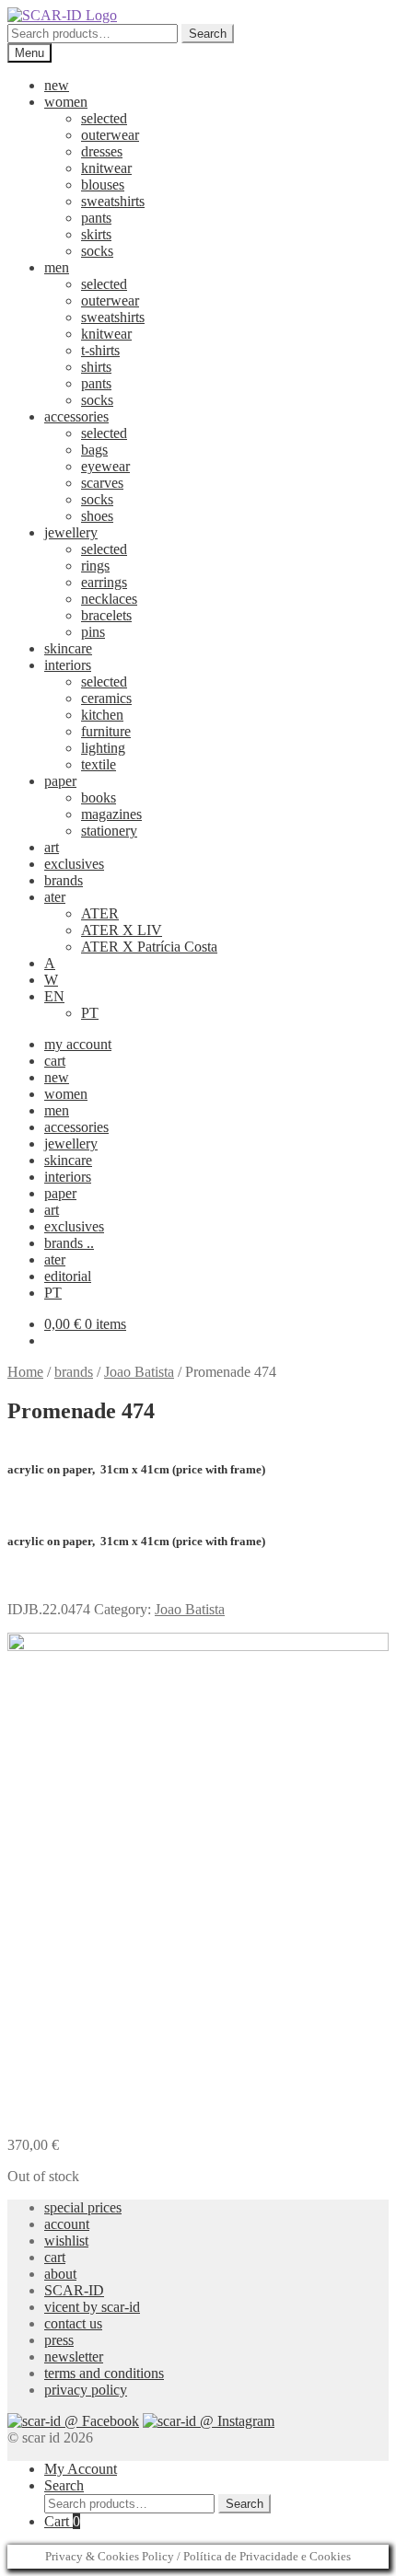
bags (94, 450)
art (52, 847)
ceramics (106, 698)
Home (25, 1372)
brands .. (69, 1243)
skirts (96, 234)
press (59, 2340)
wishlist (66, 2241)
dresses (102, 151)
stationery (109, 831)
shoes (97, 516)
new (57, 85)
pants (96, 218)
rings (95, 566)
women (66, 102)
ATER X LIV (122, 930)
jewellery (71, 532)
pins (93, 632)
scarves (102, 483)
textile (99, 764)
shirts (96, 367)
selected (104, 118)
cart (55, 1061)
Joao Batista (139, 1372)
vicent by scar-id (92, 2307)
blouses (103, 185)
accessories (76, 416)
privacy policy (86, 2390)
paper (60, 781)
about (60, 2274)
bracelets (106, 615)
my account (78, 1044)
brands (64, 880)
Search (208, 34)
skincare (68, 648)
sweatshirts (113, 201)
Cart (62, 2521)
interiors (68, 665)
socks (97, 251)
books (99, 797)
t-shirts (100, 350)
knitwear (106, 168)
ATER (100, 913)
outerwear (110, 135)
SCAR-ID (74, 2290)
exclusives (74, 864)
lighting (103, 748)
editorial (68, 1276)
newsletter (74, 2357)
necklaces (109, 599)
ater (55, 897)
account (67, 2224)
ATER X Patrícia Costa (149, 947)
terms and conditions (104, 2373)
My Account (81, 2469)
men (57, 267)
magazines (111, 814)
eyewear (105, 466)
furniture (106, 731)
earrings (104, 582)
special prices (83, 2207)
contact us (73, 2323)
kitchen (102, 715)
